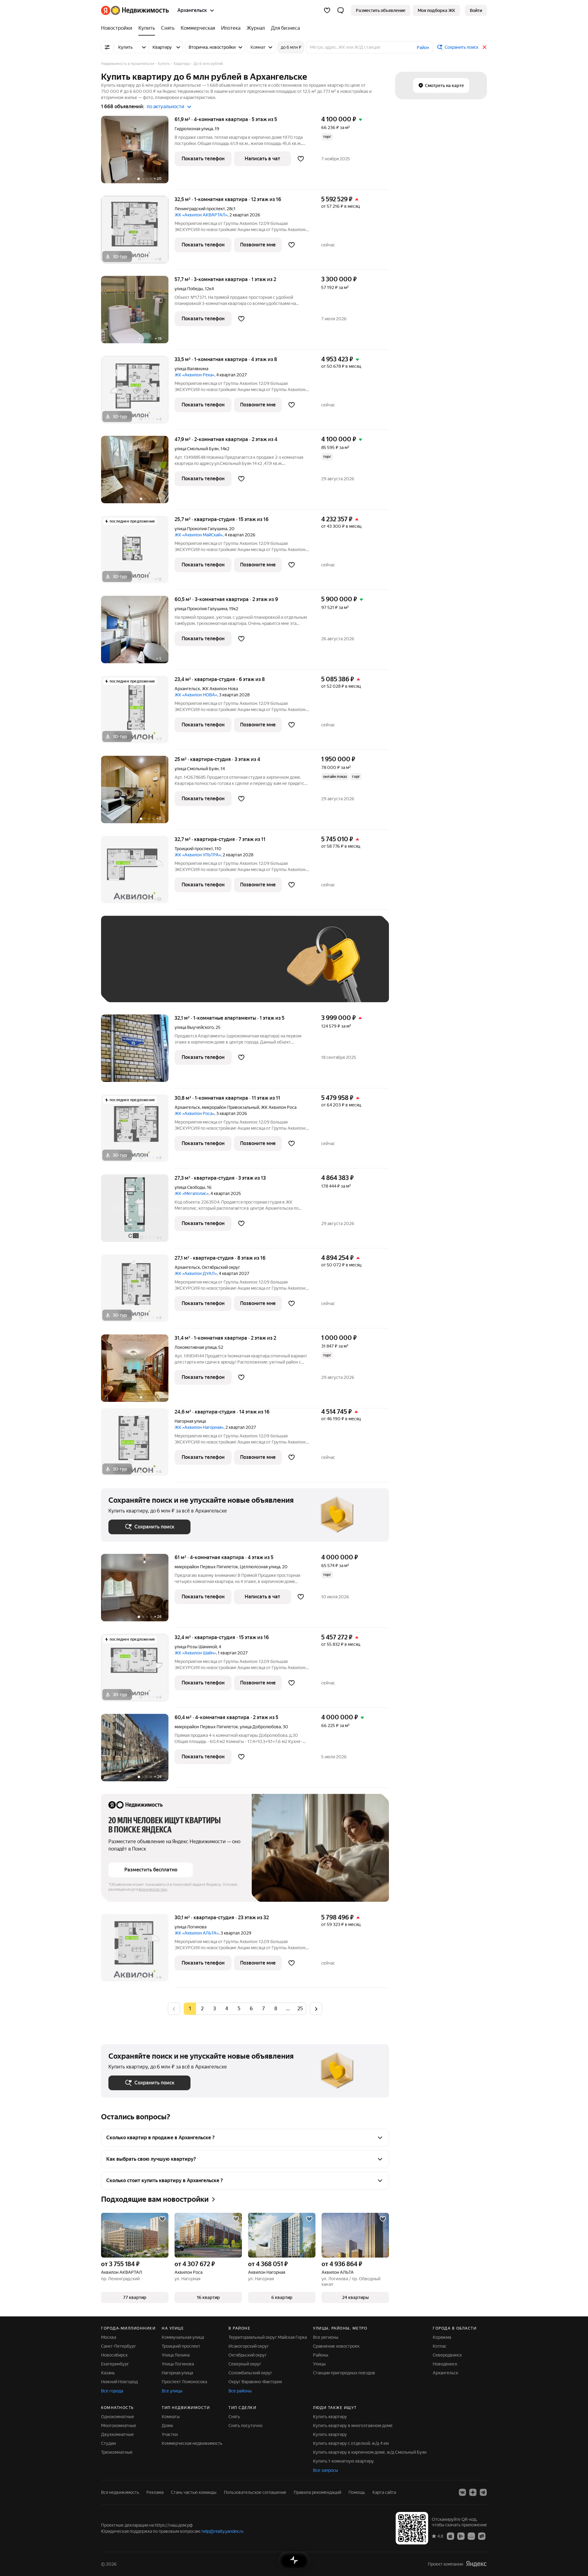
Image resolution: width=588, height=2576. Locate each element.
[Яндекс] (476, 2564)
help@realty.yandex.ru (222, 2531)
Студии (108, 2443)
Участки (170, 2434)
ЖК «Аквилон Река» (194, 375)
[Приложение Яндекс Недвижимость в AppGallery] (471, 2536)
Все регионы (326, 2337)
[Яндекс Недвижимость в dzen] (473, 2492)
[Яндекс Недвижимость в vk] (462, 2492)
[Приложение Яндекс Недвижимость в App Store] (450, 2536)
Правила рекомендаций (317, 2492)
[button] (341, 10)
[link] (476, 10)
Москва (109, 2337)
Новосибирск (114, 2355)
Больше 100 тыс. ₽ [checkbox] (135, 986)
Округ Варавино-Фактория (255, 2382)
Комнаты (171, 2417)
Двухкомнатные (117, 2434)
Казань (108, 2373)
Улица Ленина (176, 2355)
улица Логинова (190, 1927)
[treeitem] (118, 28)
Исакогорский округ (249, 2346)
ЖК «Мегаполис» (192, 1193)
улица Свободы (190, 1187)
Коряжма (442, 2337)
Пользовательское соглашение (255, 2492)
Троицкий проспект (194, 849)
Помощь (357, 2492)
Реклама (155, 2492)
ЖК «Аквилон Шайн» (195, 1653)
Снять (234, 2417)
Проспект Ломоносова (184, 2382)
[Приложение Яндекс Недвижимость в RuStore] (482, 2536)
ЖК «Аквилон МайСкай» (199, 535)
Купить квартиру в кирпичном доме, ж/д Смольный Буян (370, 2452)
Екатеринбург (115, 2364)
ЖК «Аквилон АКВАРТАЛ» (201, 215)
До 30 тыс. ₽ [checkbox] (128, 968)
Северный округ (245, 2364)
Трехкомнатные (117, 2452)
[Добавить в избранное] (301, 159)
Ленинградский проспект (200, 209)
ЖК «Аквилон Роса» (194, 1113)
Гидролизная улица (194, 129)
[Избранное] (327, 10)
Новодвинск (445, 2364)
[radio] (202, 2009)
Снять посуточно (245, 2426)
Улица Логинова (178, 2364)
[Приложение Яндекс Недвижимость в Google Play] (461, 2536)
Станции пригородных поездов (344, 2373)
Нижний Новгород (119, 2382)
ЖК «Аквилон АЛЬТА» (197, 1933)
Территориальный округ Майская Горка (268, 2337)
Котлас (440, 2346)
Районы (321, 2355)
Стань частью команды (194, 2492)
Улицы (319, 2364)
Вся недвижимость (120, 2492)
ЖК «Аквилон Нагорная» (199, 1427)
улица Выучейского (194, 1027)
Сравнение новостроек (336, 2346)
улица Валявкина (191, 369)
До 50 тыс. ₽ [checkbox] (168, 968)
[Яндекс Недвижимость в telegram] (483, 2492)
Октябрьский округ (248, 2355)
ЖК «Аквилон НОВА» (196, 695)
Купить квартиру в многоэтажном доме (353, 2426)
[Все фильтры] (107, 47)
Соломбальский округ (250, 2373)
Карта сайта (384, 2492)
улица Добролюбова (260, 1727)
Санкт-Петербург (119, 2346)
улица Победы (189, 289)
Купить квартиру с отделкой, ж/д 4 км (351, 2443)
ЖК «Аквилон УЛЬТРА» (198, 855)
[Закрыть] (484, 47)
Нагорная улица (190, 1421)
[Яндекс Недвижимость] (135, 10)
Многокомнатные (119, 2426)
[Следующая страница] (316, 2009)
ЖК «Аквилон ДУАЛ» (196, 1273)
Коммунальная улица (183, 2337)
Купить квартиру (330, 2417)
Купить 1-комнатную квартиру (343, 2461)
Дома (167, 2426)
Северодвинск (447, 2355)
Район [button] (423, 48)
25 (300, 2009)
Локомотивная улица (196, 1347)
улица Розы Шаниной (196, 1647)
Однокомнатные (118, 2417)
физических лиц (153, 1889)
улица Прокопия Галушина (201, 529)
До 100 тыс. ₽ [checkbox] (251, 968)
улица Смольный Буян (197, 449)
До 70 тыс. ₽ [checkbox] (209, 968)
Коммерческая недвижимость (192, 2443)
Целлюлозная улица (260, 1567)
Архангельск (187, 689)
